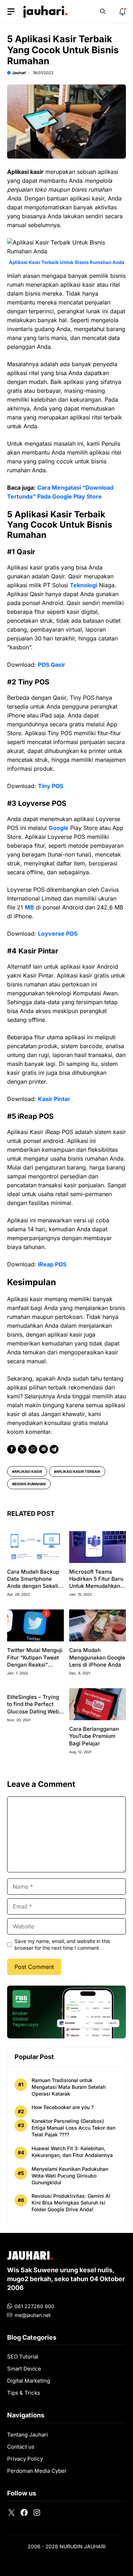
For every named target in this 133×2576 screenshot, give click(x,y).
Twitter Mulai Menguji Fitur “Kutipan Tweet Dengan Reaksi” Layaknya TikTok (35, 1661)
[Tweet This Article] (22, 1449)
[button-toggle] (11, 12)
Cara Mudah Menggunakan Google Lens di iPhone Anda (97, 1657)
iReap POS (52, 1264)
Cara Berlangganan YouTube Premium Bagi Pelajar (94, 1736)
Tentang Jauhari (27, 2435)
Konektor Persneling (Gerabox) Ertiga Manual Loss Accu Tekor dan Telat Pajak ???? (73, 2128)
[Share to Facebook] (12, 1449)
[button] (103, 11)
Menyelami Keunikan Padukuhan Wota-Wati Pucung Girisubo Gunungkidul (70, 2176)
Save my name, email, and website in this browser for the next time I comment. (62, 1944)
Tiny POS (51, 786)
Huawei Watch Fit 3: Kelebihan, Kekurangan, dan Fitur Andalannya (72, 2152)
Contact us (21, 2447)
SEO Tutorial (23, 2357)
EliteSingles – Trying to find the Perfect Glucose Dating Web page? (33, 1708)
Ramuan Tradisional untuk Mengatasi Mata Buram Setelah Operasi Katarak (69, 2087)
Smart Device (24, 2369)
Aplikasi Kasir (28, 1471)
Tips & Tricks (24, 2393)
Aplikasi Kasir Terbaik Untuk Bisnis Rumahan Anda (67, 262)
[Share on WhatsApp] (33, 1449)
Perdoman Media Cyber (37, 2471)
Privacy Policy (25, 2459)
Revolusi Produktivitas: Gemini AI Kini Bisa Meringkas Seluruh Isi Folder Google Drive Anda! (71, 2203)
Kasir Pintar (54, 1099)
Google (59, 828)
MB (29, 907)
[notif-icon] (122, 12)
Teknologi (84, 585)
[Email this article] (43, 1449)
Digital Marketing (29, 2381)
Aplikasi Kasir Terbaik (78, 1471)
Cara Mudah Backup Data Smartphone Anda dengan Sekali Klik (33, 1583)
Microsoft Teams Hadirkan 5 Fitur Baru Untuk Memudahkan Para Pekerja (96, 1583)
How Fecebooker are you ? (63, 2107)
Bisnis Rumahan (30, 1484)
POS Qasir (52, 665)
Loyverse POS (58, 934)
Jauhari (19, 73)
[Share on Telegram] (54, 1449)
